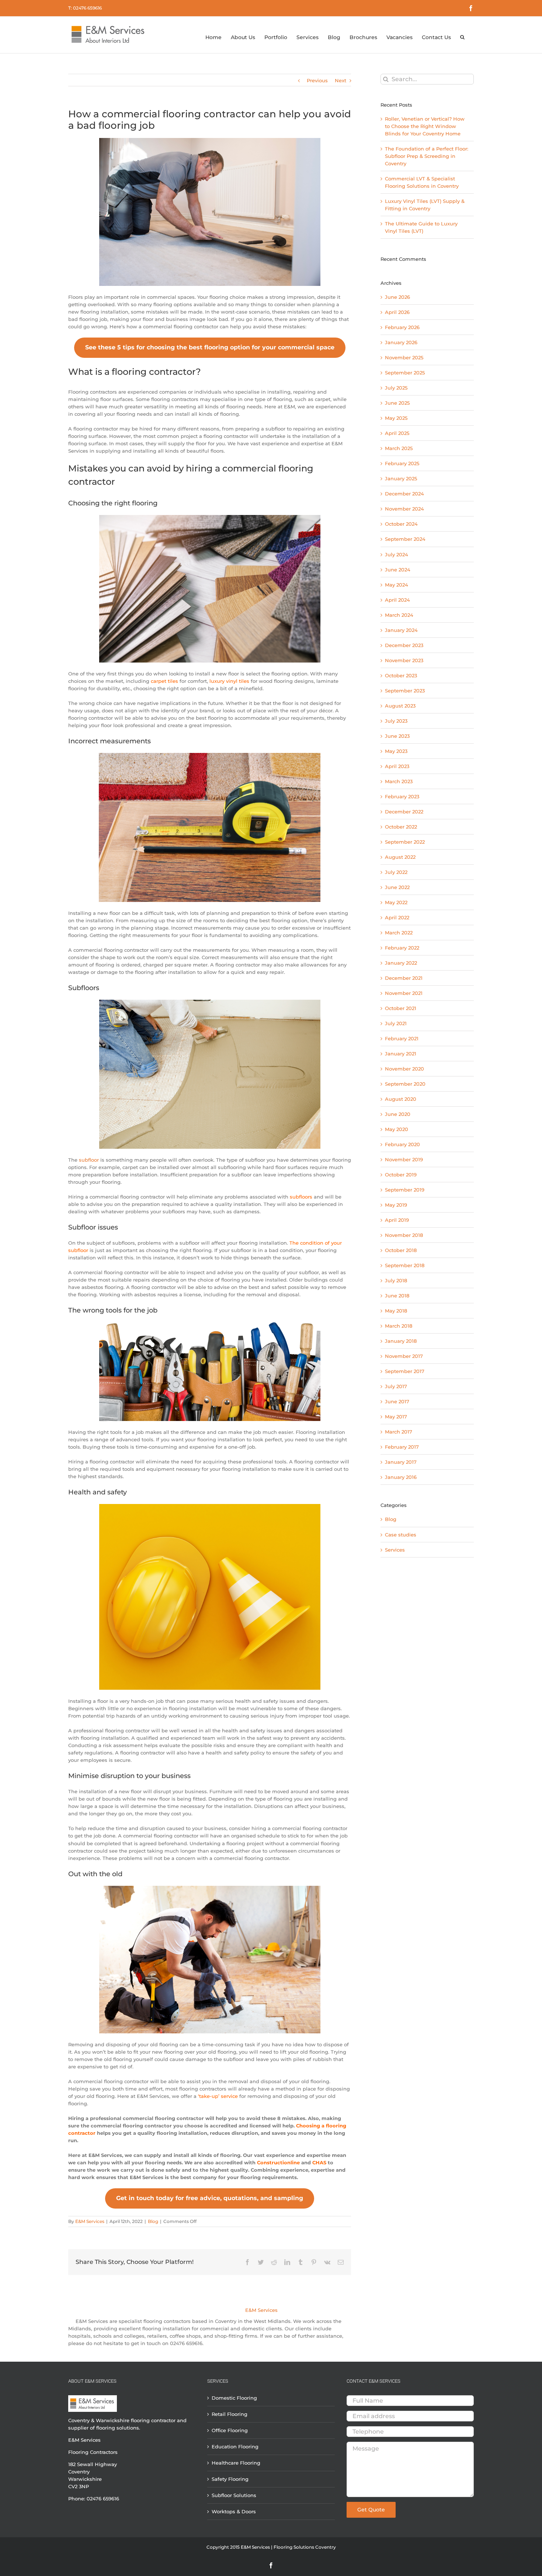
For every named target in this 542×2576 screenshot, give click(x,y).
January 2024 (401, 630)
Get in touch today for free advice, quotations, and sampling (210, 2198)
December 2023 (404, 645)
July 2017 (396, 1386)
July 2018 (396, 1280)
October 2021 (401, 1008)
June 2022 (397, 887)
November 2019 (404, 1159)
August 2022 (400, 857)
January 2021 (401, 1054)
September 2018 (405, 1265)
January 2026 (401, 342)
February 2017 (402, 1447)
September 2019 (405, 1190)
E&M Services (90, 2221)
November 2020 (404, 1069)
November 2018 (404, 1235)
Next (341, 80)
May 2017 (396, 1417)
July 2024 (397, 554)
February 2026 (402, 327)
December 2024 (404, 494)
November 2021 (404, 993)
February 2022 (402, 948)
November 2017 (404, 1356)
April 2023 (397, 766)
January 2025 (401, 478)
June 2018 (397, 1296)
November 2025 (404, 357)
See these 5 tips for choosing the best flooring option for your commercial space (210, 347)
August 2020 (401, 1099)
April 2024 (397, 600)
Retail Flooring (230, 2414)
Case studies (401, 1535)
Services (395, 1550)
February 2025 (402, 463)
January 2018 (401, 1341)
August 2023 (400, 706)
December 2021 (404, 978)
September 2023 (405, 691)
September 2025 (405, 373)
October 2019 (401, 1175)
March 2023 (399, 781)
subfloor (89, 1160)
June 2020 (398, 1114)
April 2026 (397, 312)
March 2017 (399, 1432)
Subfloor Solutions (234, 2495)
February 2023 (402, 796)
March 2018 (399, 1326)
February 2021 (402, 1038)
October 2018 (401, 1250)
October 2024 (401, 524)
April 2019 (397, 1220)
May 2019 (396, 1205)
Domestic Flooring (234, 2398)
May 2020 (397, 1129)
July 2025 (396, 388)
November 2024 (404, 509)
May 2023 (396, 751)
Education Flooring (235, 2447)
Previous (317, 80)
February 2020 (402, 1144)
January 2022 (401, 963)
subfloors (301, 1197)
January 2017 (401, 1462)
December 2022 (404, 812)
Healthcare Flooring (236, 2463)
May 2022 (396, 902)
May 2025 (396, 418)
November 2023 (404, 660)
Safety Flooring (230, 2479)
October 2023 (401, 675)
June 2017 (397, 1401)
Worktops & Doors (234, 2511)
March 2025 (399, 448)
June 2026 (397, 297)
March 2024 (399, 615)
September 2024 (405, 539)
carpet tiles (164, 681)
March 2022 (399, 933)
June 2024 (398, 570)
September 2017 (405, 1371)
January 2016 (401, 1477)
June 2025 (397, 403)
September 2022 (405, 842)
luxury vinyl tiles (229, 681)
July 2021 (396, 1023)
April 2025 (397, 433)
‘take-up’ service (218, 2096)
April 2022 (397, 917)
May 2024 (397, 585)
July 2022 (396, 872)
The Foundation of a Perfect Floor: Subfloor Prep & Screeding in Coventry (427, 156)
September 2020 (405, 1084)
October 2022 (401, 827)
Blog (153, 2221)
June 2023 (397, 736)
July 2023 (396, 721)
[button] (462, 32)
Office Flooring (230, 2430)
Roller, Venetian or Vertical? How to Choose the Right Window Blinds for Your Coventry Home (425, 126)
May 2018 (396, 1311)
